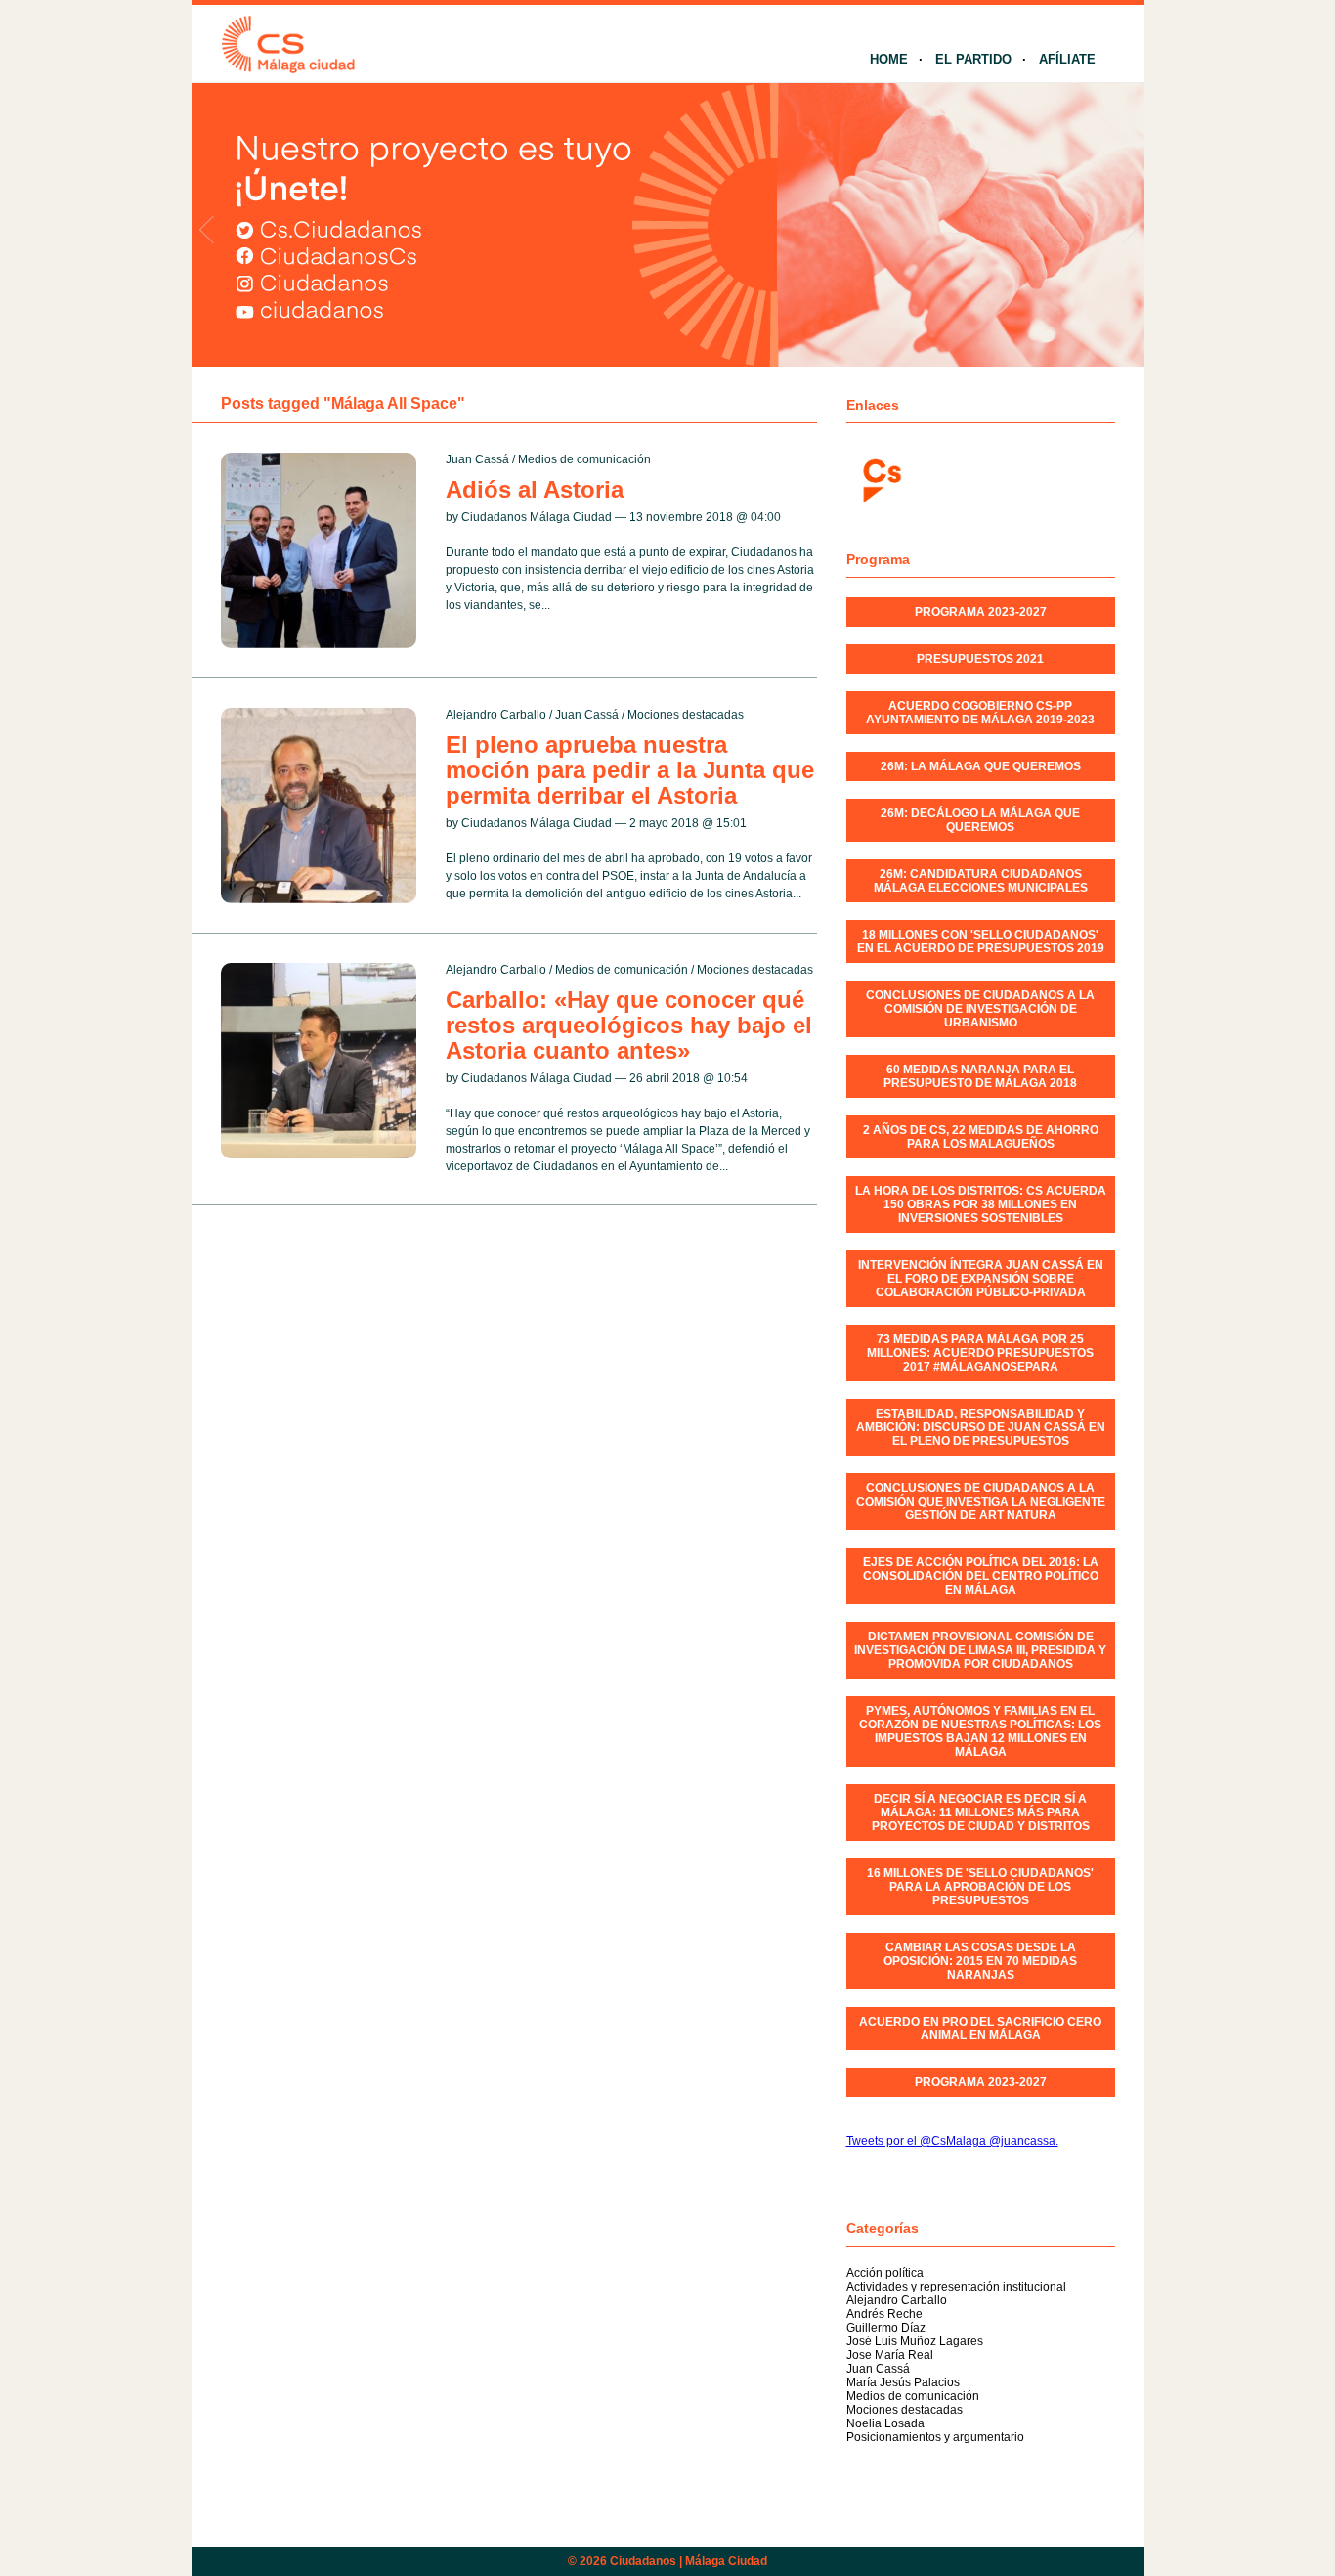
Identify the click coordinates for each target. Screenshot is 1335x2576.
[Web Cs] (881, 479)
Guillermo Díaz (886, 2328)
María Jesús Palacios (903, 2382)
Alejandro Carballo (496, 715)
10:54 (732, 1078)
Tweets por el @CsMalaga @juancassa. (952, 2141)
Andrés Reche (884, 2314)
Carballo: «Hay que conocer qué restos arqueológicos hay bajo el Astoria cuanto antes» (629, 1025)
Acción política (885, 2273)
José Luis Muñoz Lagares (915, 2341)
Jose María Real (890, 2355)
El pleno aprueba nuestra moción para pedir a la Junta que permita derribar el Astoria (630, 770)
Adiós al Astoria (535, 489)
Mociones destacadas (686, 715)
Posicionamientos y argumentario (935, 2437)
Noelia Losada (885, 2423)
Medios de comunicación (584, 459)
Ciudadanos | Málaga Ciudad (689, 2561)
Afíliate (1067, 59)
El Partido (973, 59)
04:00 (766, 517)
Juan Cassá (477, 459)
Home (889, 59)
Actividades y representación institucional (956, 2287)
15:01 (732, 823)
